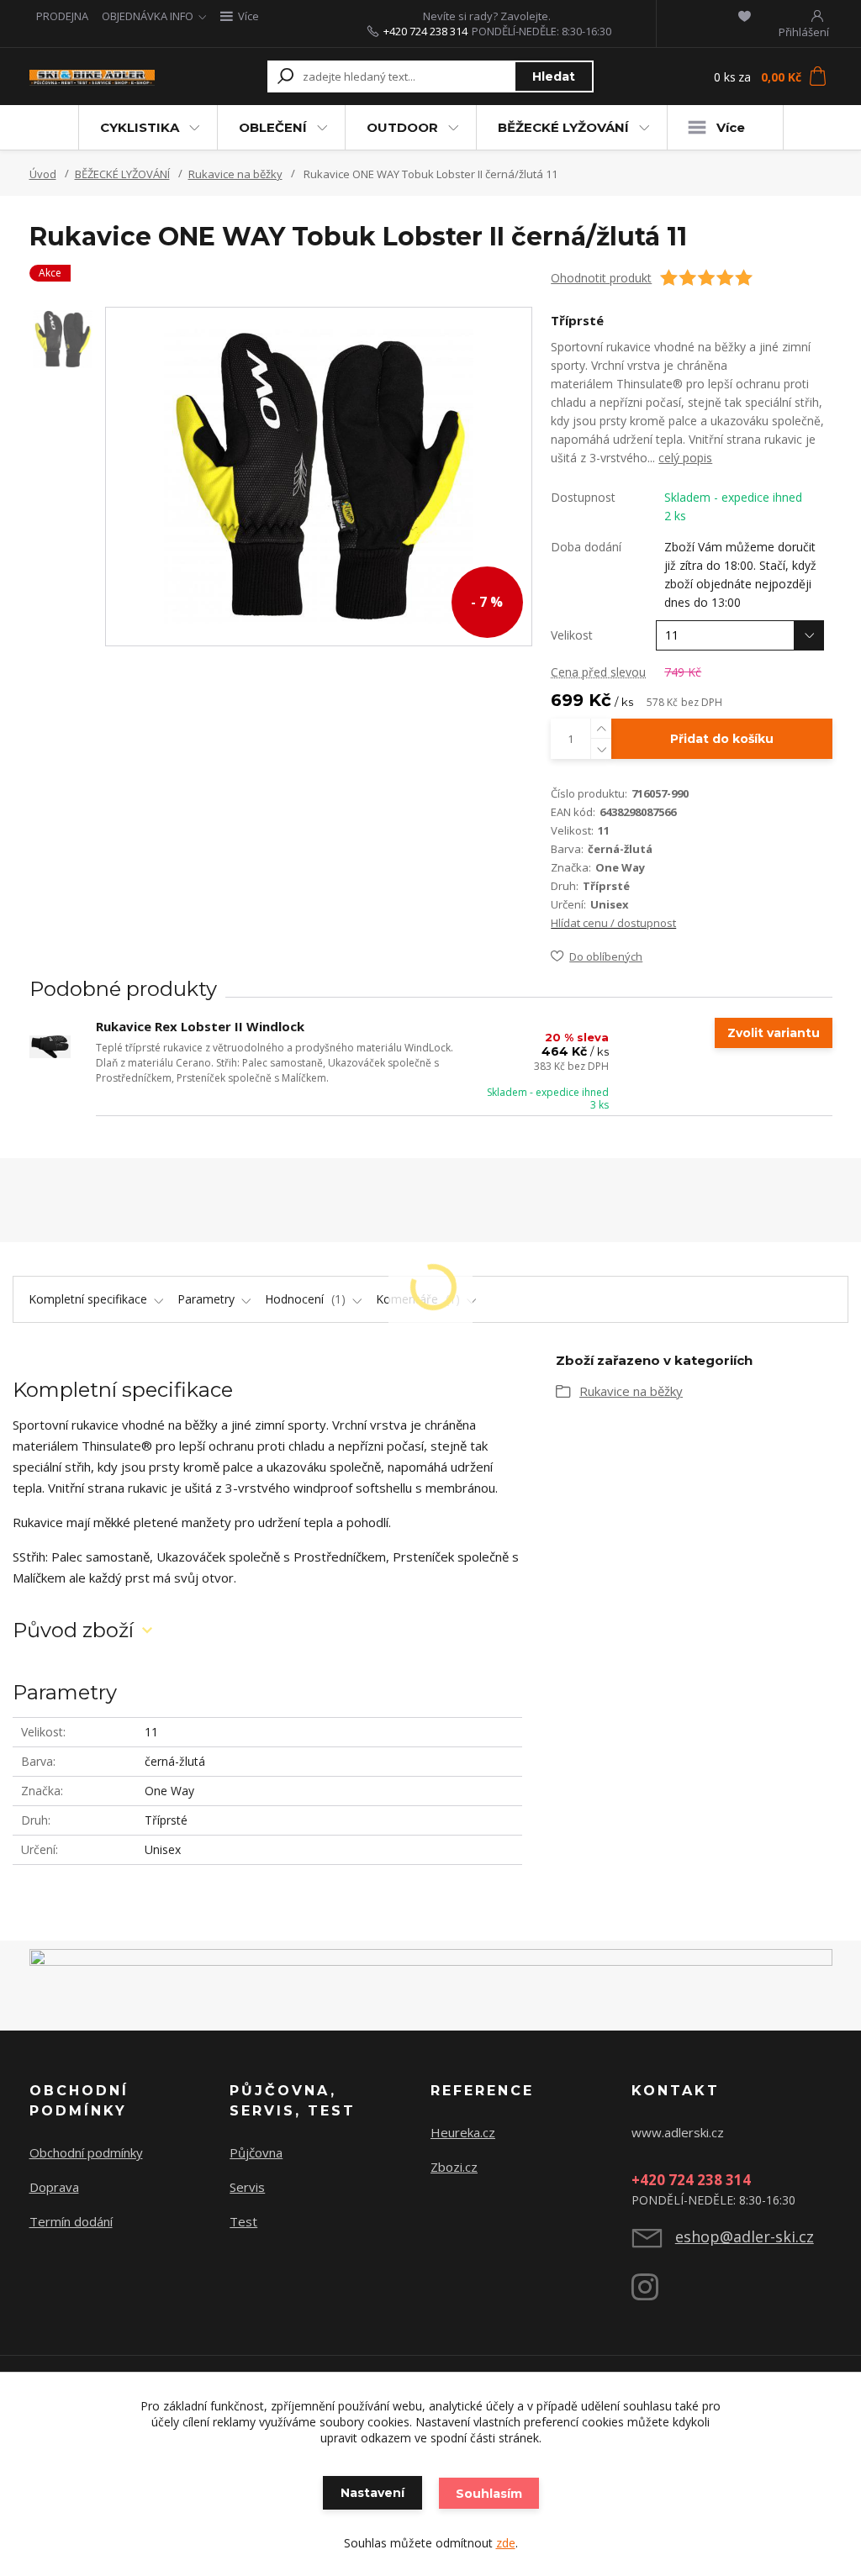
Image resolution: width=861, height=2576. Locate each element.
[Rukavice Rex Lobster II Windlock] (50, 1047)
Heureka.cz (463, 2132)
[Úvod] (92, 76)
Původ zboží (73, 1630)
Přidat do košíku (722, 739)
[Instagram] (653, 2294)
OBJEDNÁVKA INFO (148, 16)
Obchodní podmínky (86, 2152)
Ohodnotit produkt (601, 278)
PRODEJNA (62, 16)
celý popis (685, 458)
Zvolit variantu (774, 1033)
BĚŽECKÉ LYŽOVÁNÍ (563, 127)
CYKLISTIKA (140, 127)
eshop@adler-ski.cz (745, 2236)
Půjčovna (256, 2152)
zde (506, 2543)
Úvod (43, 174)
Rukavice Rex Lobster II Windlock (200, 1026)
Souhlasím (489, 2494)
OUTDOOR (402, 127)
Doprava (54, 2187)
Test (243, 2221)
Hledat (554, 76)
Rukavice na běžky (235, 174)
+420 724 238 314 (425, 31)
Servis (247, 2187)
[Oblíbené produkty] (745, 16)
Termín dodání (71, 2221)
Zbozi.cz (454, 2167)
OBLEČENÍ (273, 127)
